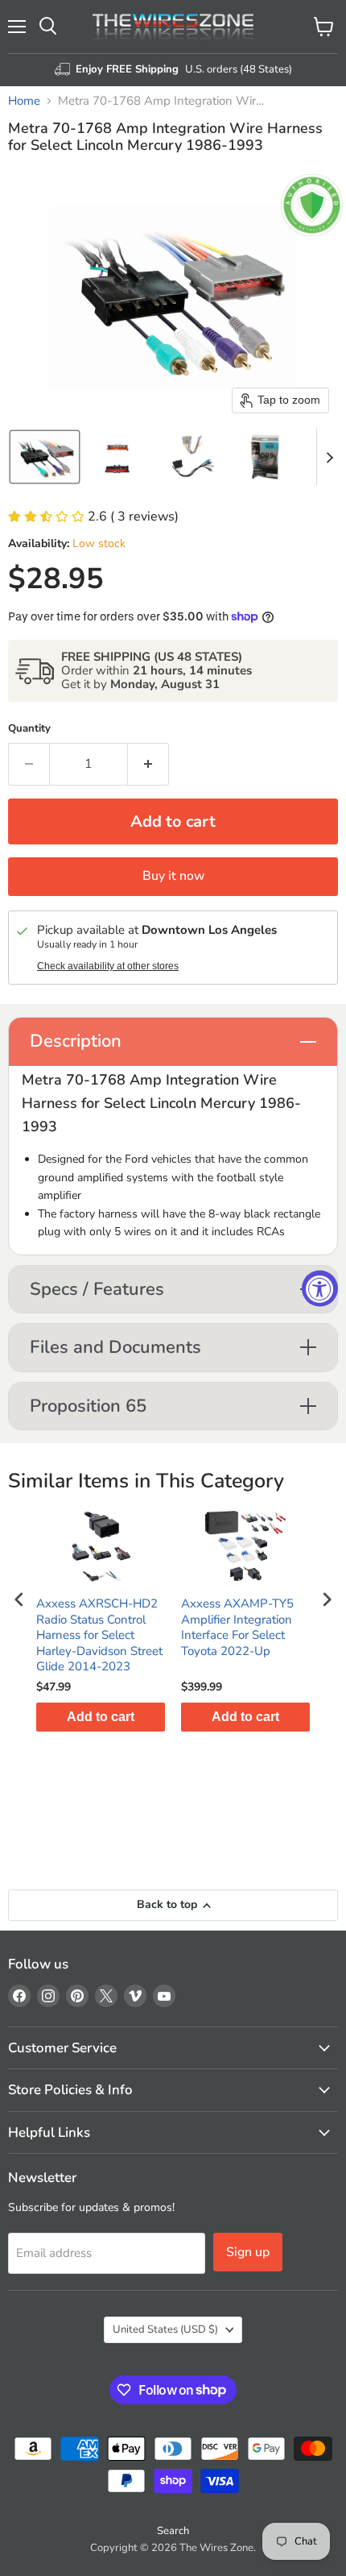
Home (24, 101)
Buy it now (173, 876)
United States (165, 2329)
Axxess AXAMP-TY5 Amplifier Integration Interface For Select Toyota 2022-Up (237, 1628)
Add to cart (101, 1717)
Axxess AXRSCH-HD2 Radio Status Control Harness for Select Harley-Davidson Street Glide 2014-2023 (99, 1635)
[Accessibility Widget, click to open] (320, 1288)
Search (173, 2531)
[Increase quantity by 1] (148, 764)
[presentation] (19, 1600)
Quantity (29, 729)
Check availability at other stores (108, 966)
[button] (45, 457)
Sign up (248, 2252)
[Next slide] (329, 457)
